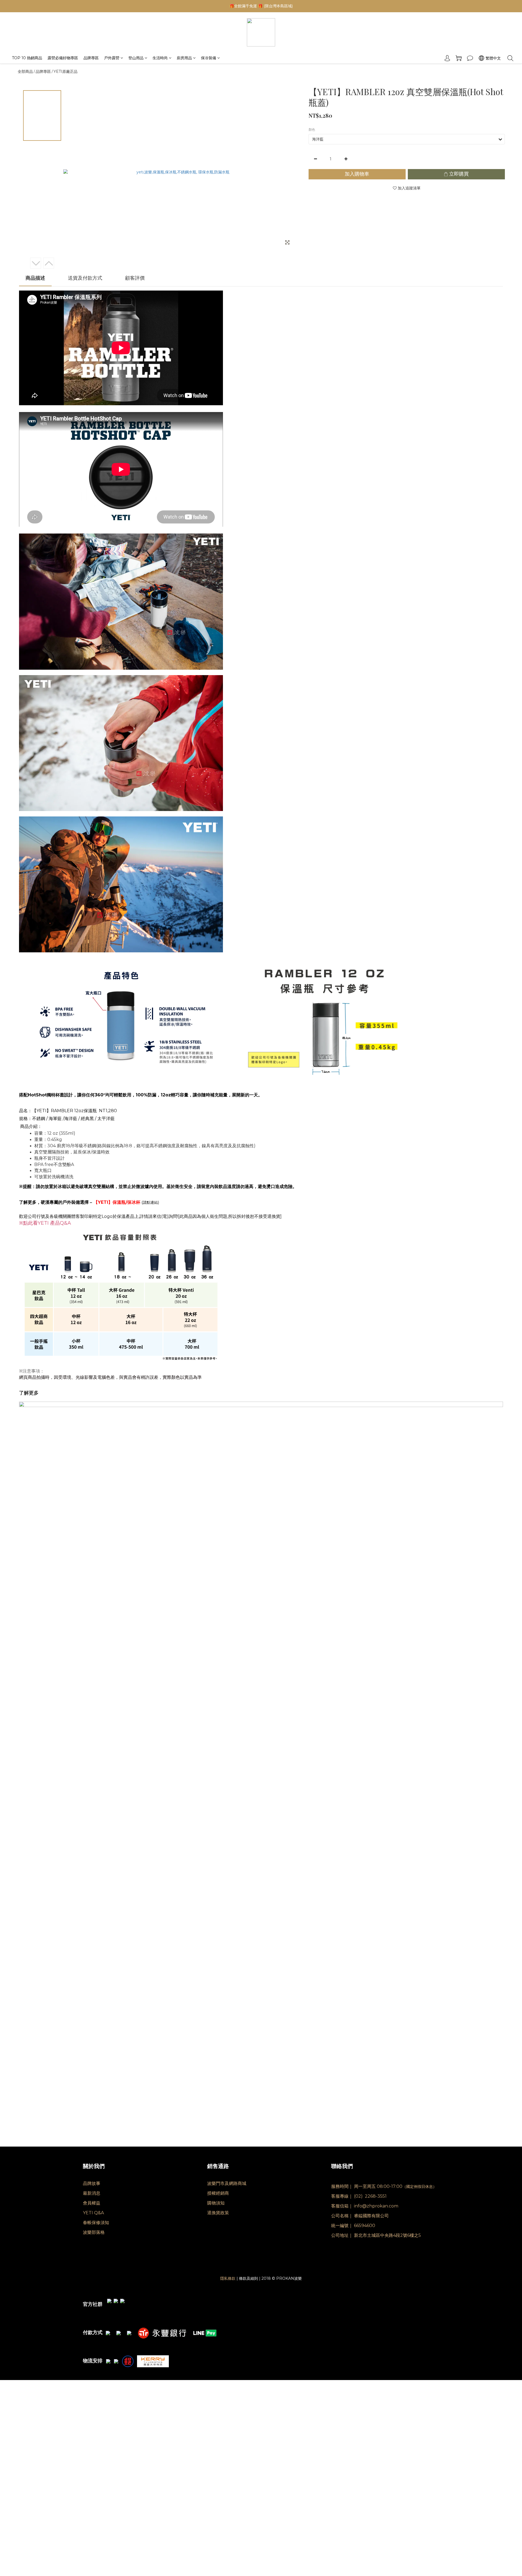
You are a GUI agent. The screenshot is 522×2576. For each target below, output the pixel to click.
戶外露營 (112, 58)
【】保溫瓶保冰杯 (117, 1202)
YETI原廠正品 (66, 71)
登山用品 (136, 58)
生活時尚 (160, 58)
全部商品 (25, 71)
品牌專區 (91, 58)
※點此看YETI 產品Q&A (45, 1223)
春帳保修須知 (96, 2223)
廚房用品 (184, 58)
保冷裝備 (209, 58)
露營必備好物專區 (63, 58)
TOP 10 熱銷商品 (27, 58)
